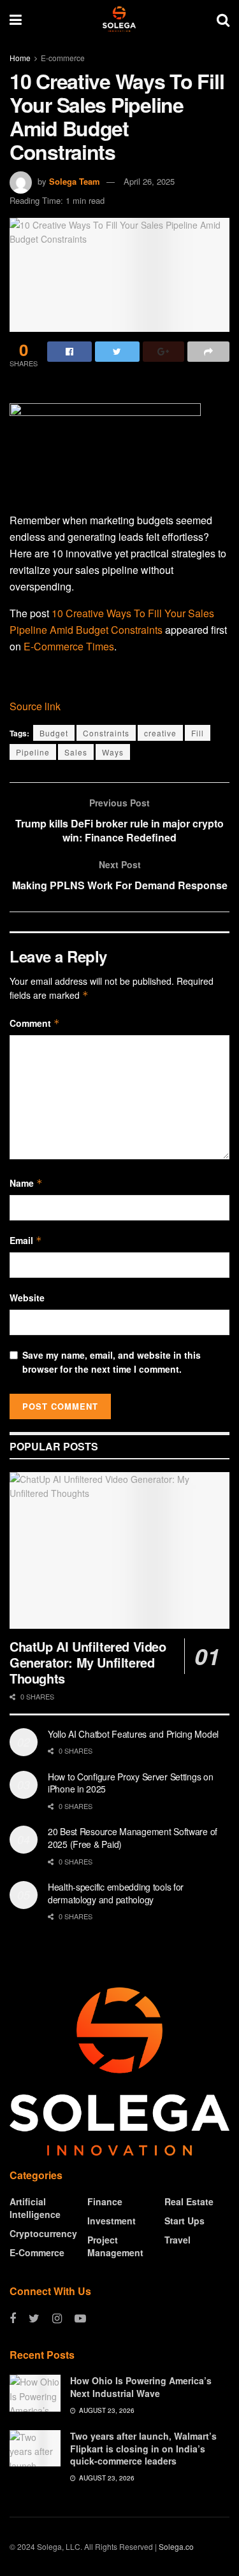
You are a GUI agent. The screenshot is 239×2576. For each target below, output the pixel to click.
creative (160, 733)
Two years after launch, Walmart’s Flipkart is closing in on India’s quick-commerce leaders (143, 2448)
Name (26, 1183)
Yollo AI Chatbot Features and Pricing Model (133, 1734)
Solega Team (75, 181)
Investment (112, 2221)
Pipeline (33, 752)
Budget (54, 733)
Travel (177, 2240)
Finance (105, 2201)
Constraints (106, 733)
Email (26, 1240)
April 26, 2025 (149, 181)
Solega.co (176, 2546)
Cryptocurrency (43, 2233)
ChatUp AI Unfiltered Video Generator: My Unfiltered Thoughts (88, 1662)
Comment (35, 1023)
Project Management (115, 2246)
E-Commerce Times (69, 646)
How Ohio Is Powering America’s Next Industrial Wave (141, 2387)
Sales (76, 752)
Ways (113, 752)
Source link (35, 706)
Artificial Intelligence (35, 2208)
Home (20, 58)
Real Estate (189, 2201)
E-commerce (63, 58)
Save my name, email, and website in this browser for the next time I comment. (112, 1362)
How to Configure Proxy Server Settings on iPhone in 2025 (131, 1783)
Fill (198, 733)
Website (27, 1298)
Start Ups (185, 2221)
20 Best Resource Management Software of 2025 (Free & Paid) (133, 1838)
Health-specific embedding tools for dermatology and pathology (116, 1893)
